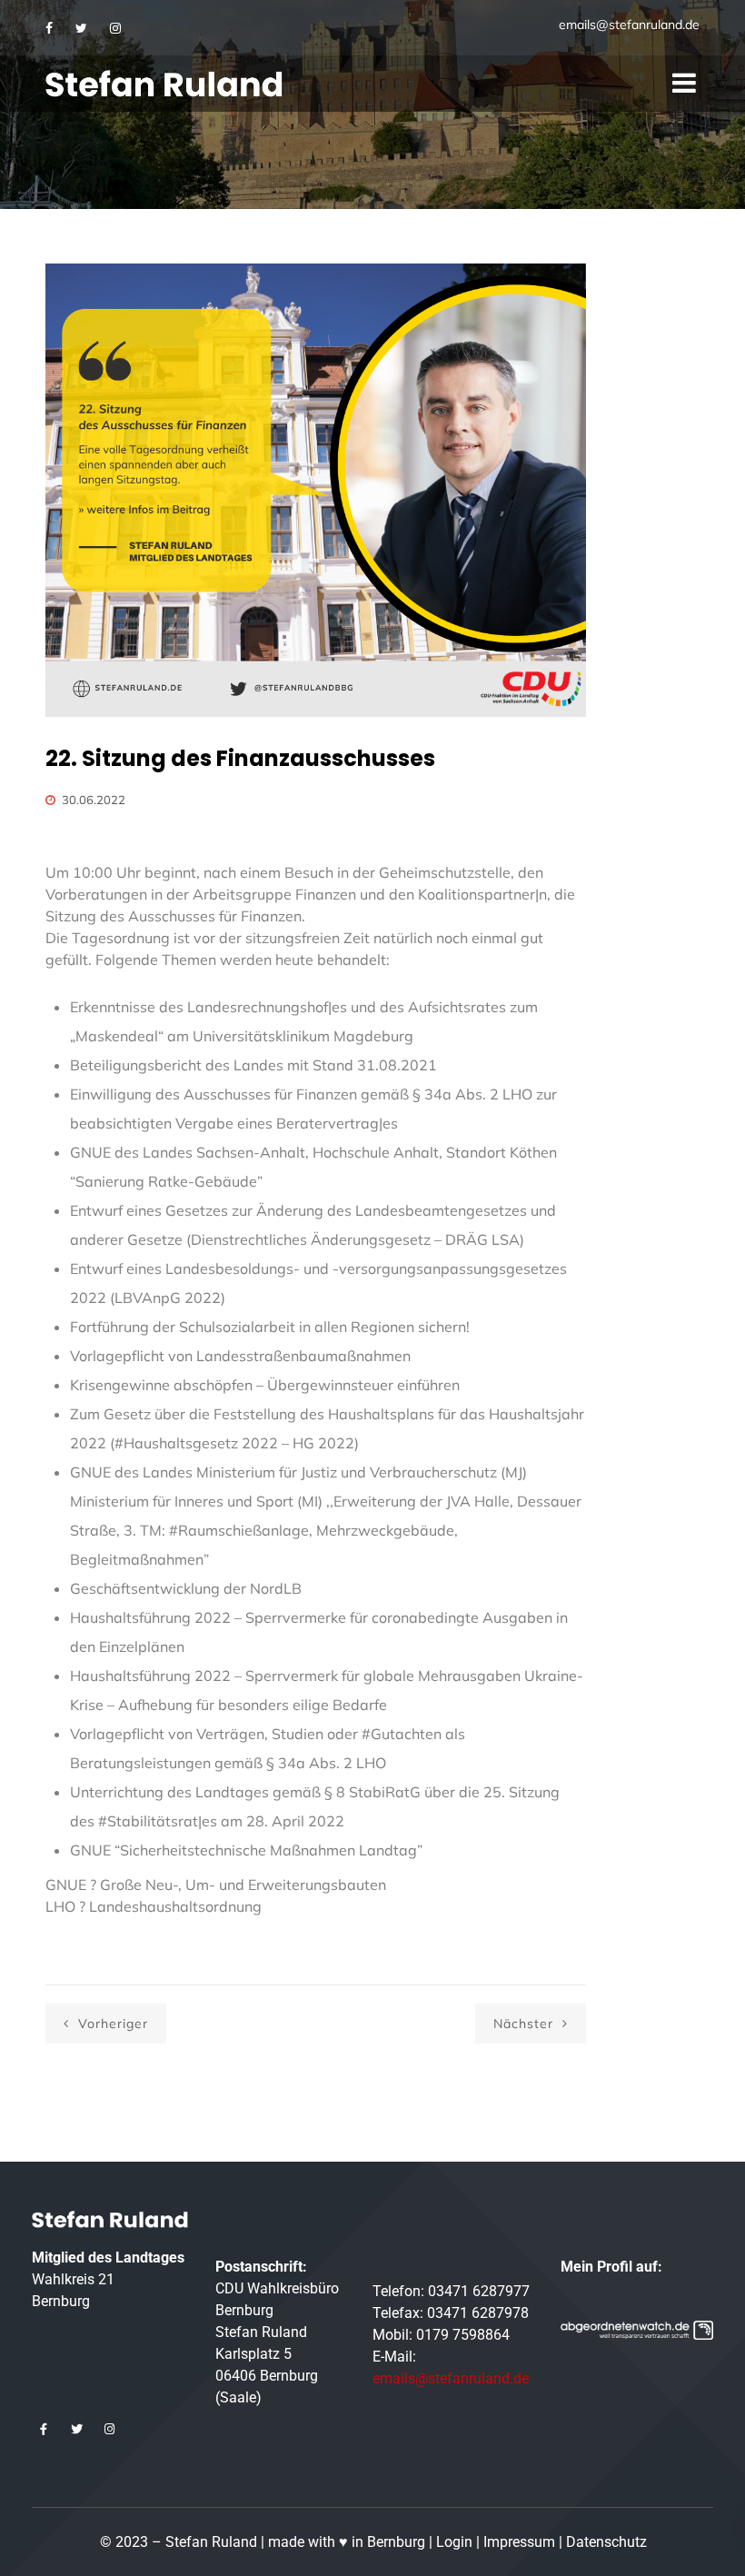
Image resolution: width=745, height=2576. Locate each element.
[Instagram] (115, 28)
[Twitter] (81, 28)
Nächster (526, 2024)
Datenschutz (606, 2542)
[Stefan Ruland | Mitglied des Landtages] (164, 84)
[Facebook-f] (44, 2430)
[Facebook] (49, 28)
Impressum (519, 2542)
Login (454, 2542)
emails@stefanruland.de (629, 25)
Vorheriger (111, 2024)
